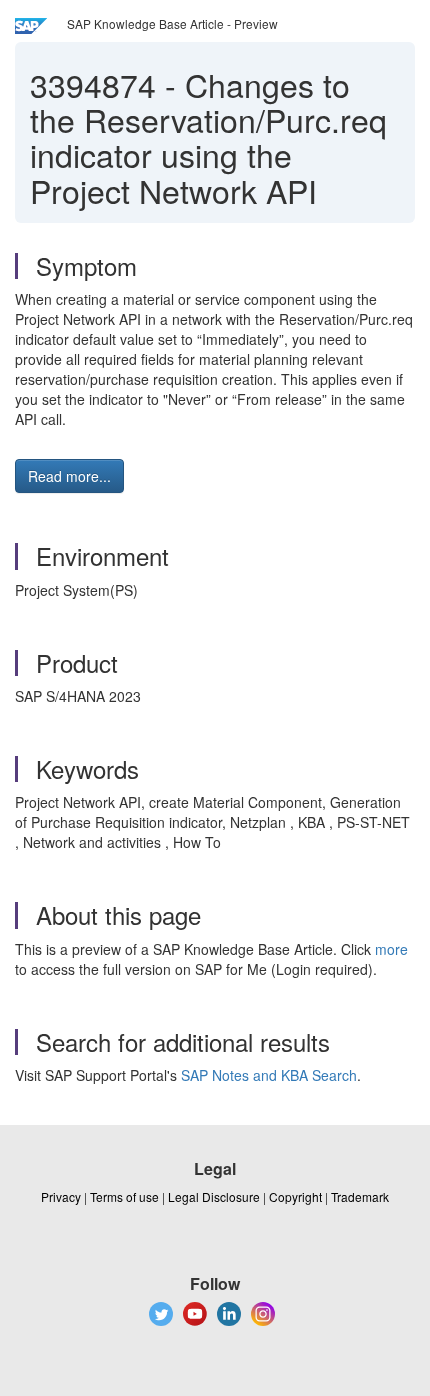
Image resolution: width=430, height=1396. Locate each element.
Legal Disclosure (214, 1196)
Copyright (295, 1196)
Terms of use (124, 1196)
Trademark (360, 1196)
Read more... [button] (69, 476)
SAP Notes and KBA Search (269, 1075)
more (391, 949)
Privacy (61, 1196)
